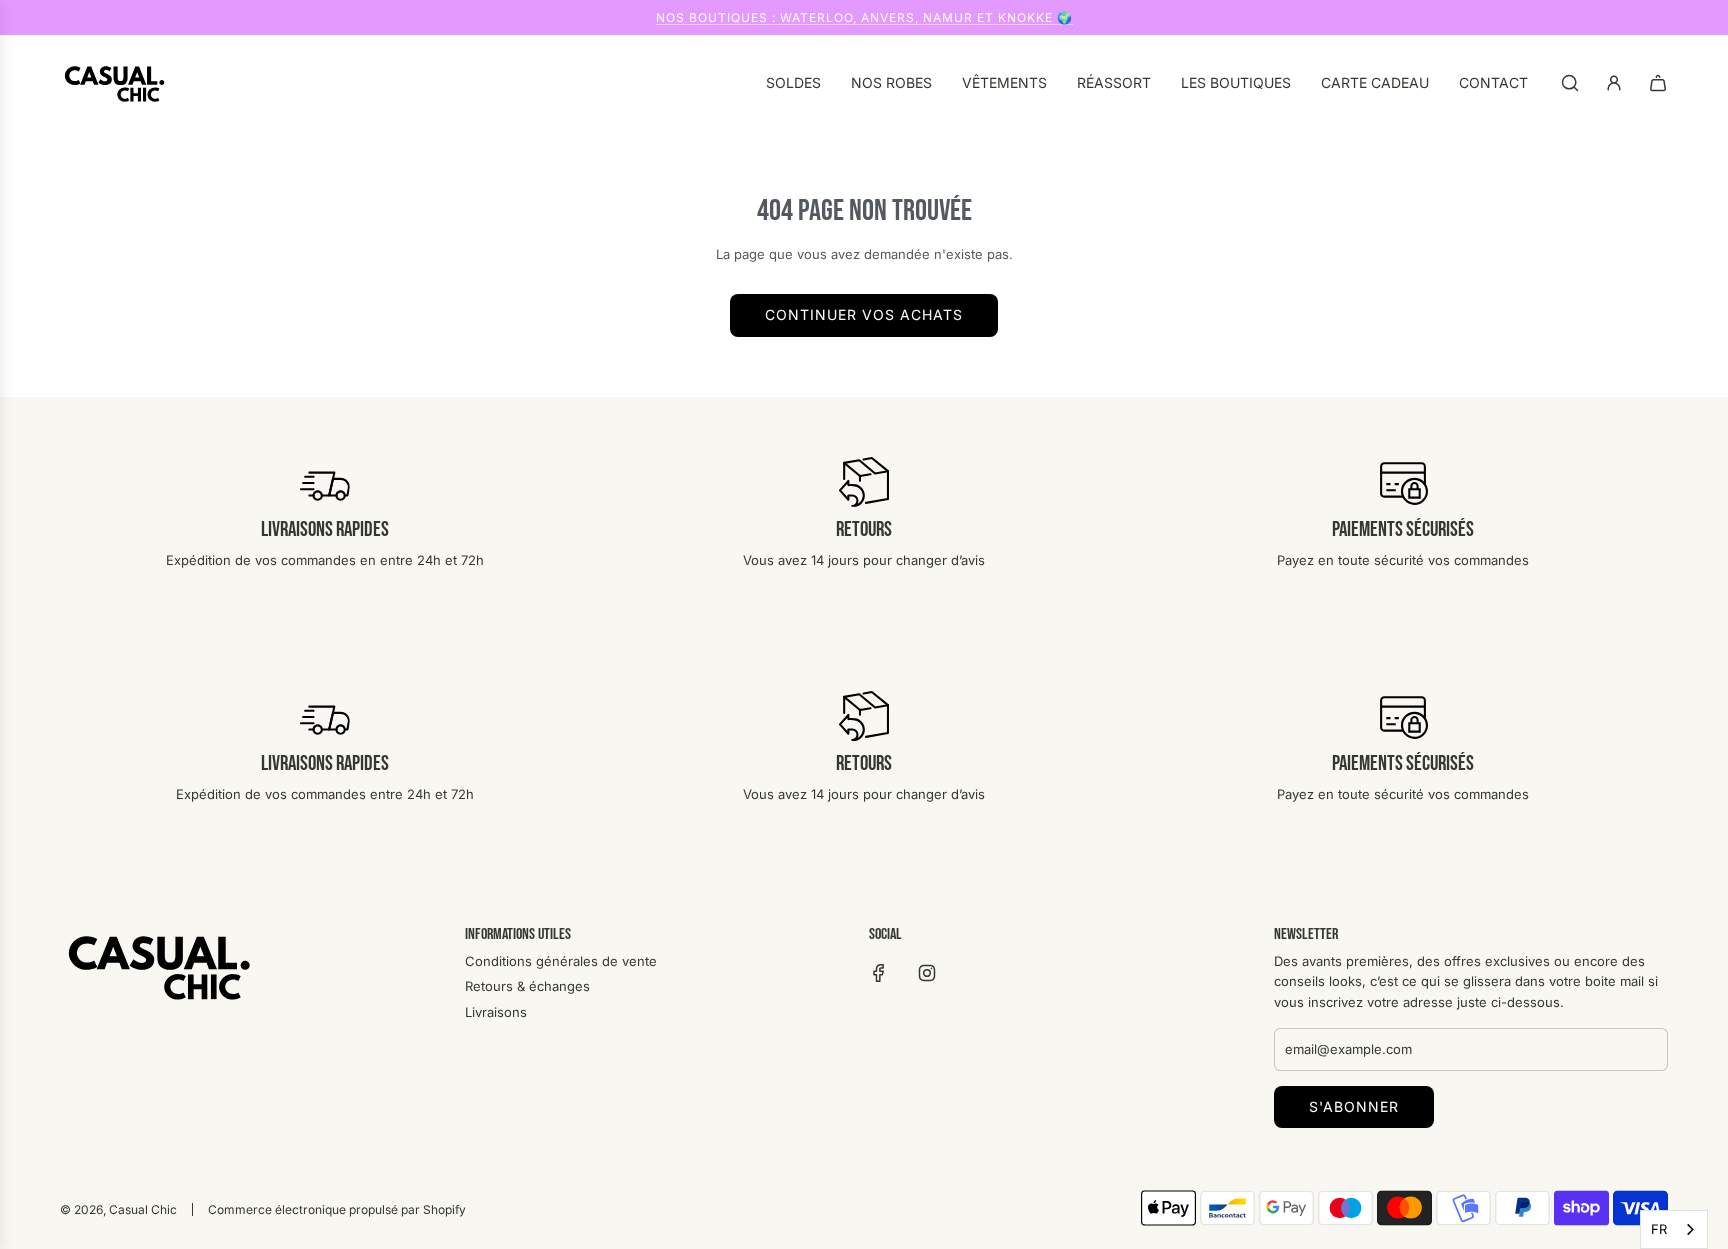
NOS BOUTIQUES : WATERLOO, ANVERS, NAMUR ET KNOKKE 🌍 (864, 17)
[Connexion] (1614, 83)
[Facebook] (879, 973)
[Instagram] (927, 973)
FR (1659, 1229)
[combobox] (1674, 1229)
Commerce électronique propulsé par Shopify (337, 1209)
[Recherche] (1570, 83)
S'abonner (1354, 1106)
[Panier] (1658, 83)
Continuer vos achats (864, 314)
